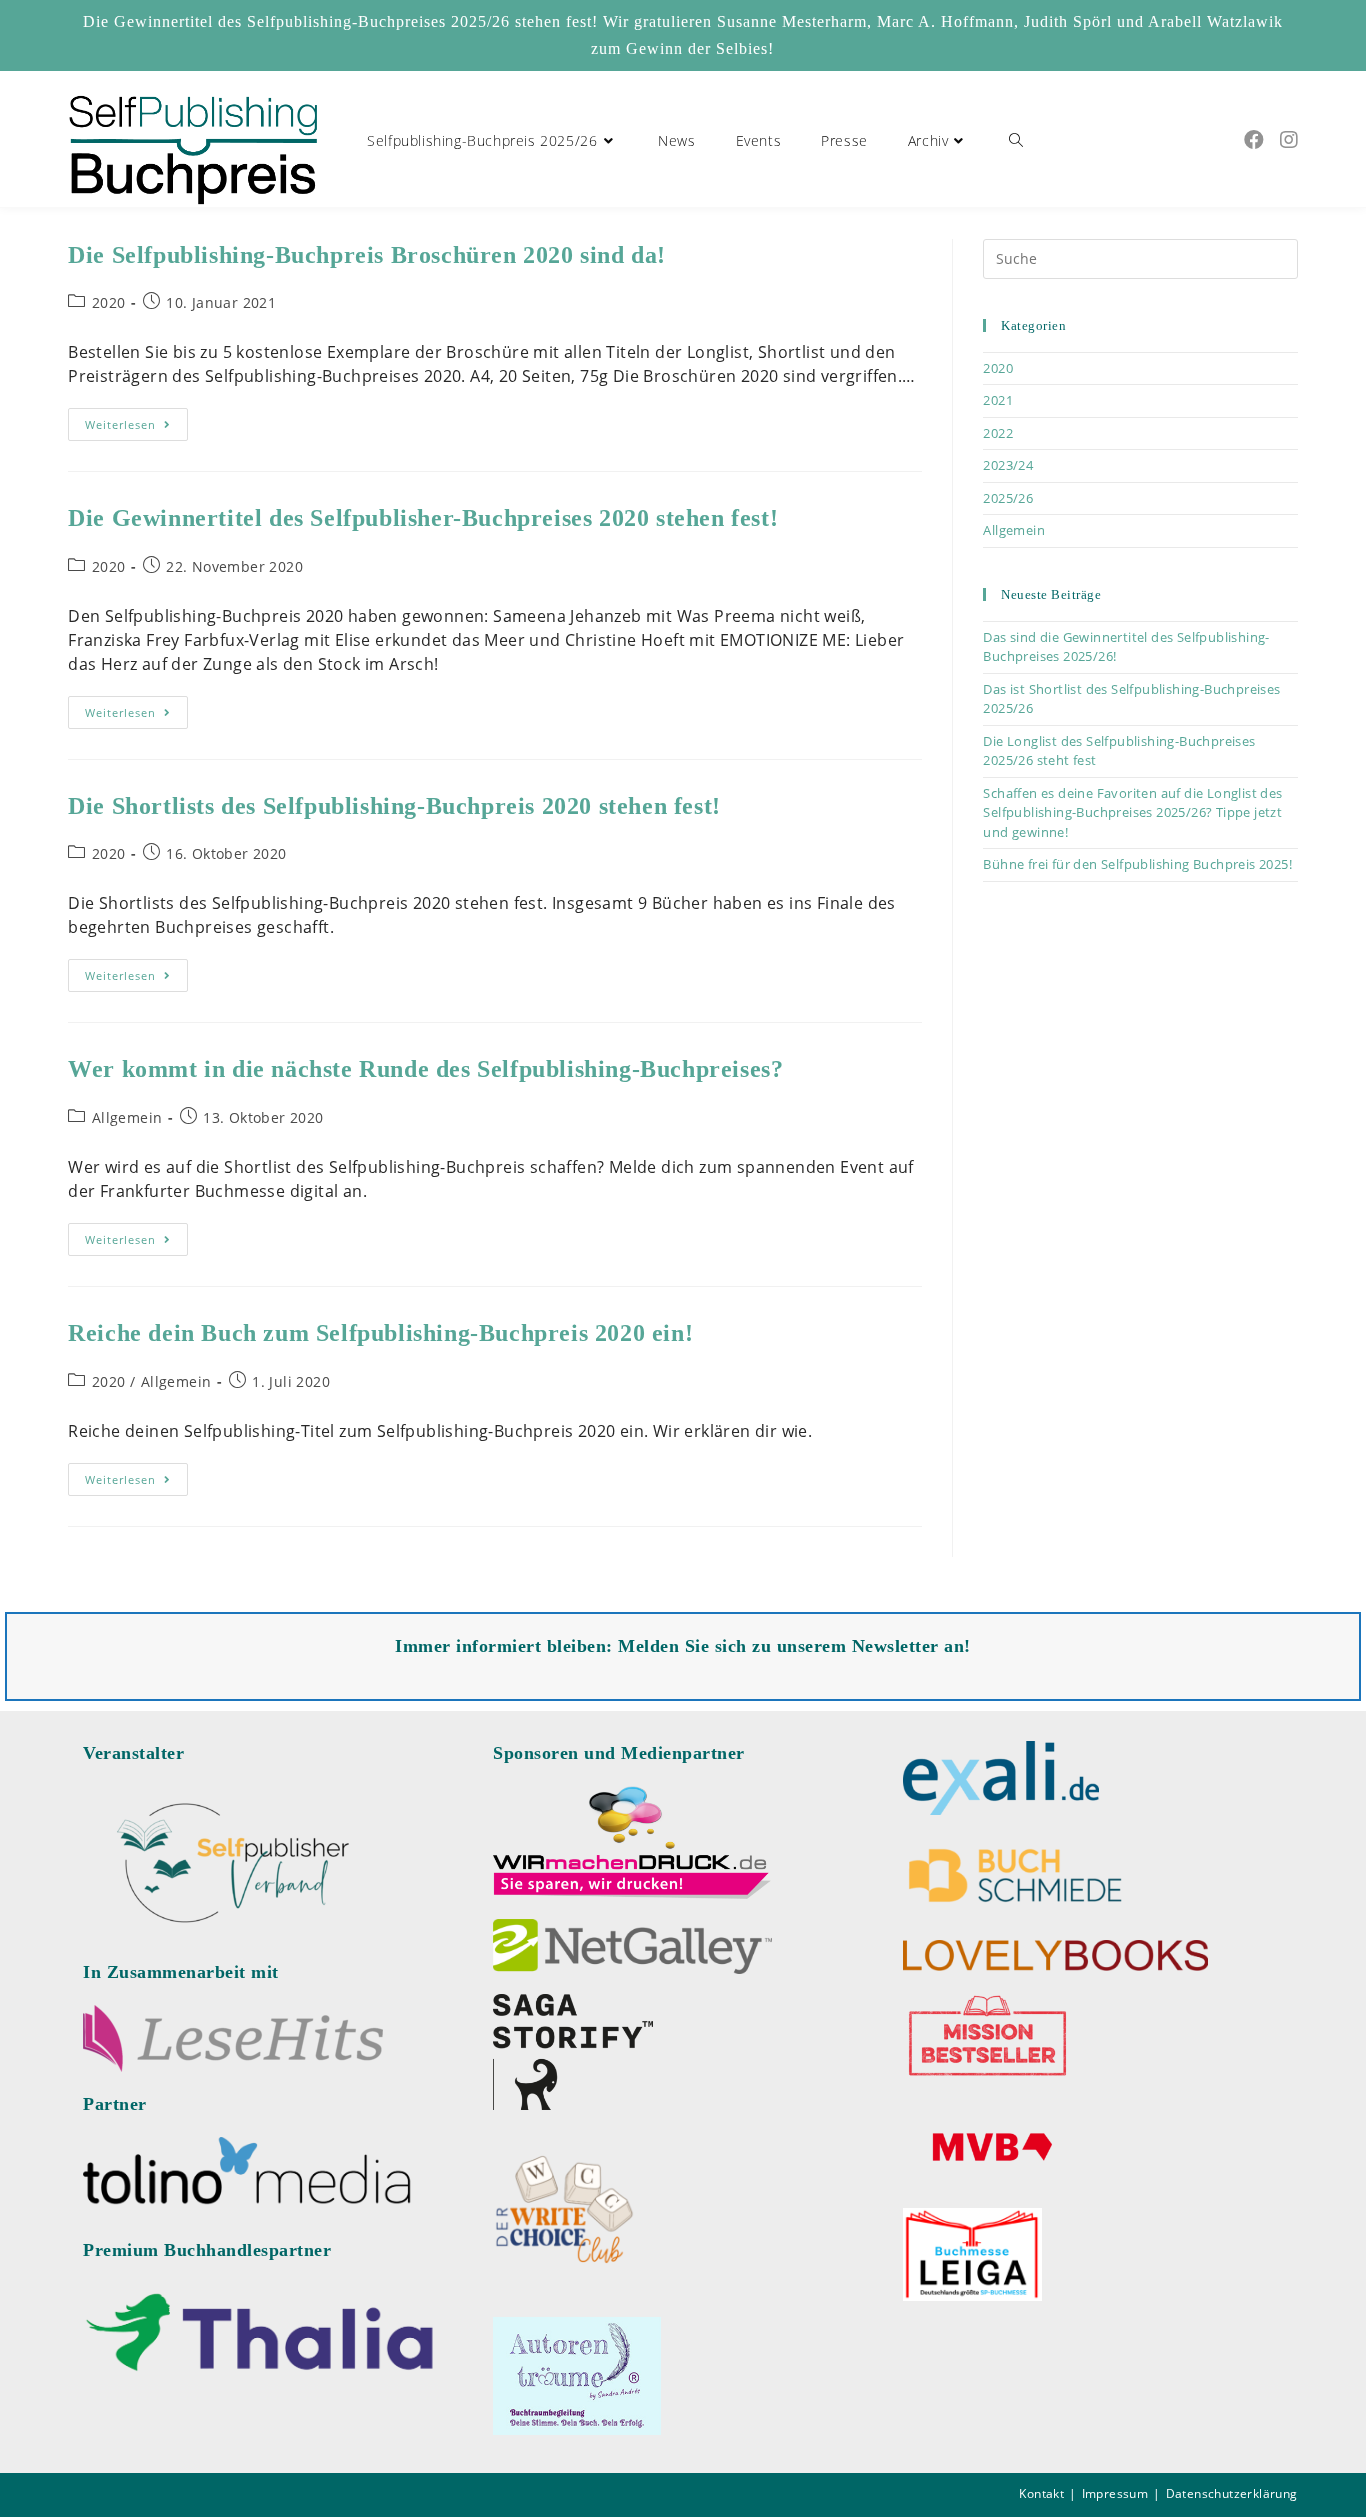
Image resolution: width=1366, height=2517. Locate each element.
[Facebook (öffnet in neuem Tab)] (1254, 140)
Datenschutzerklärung (1232, 2493)
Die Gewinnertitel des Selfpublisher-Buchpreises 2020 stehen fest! (423, 518)
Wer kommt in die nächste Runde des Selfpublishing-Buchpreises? (425, 1069)
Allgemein (127, 1117)
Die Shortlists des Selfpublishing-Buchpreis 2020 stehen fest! (394, 806)
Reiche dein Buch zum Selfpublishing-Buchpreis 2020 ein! (380, 1333)
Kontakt (1041, 2493)
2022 (998, 433)
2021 (998, 400)
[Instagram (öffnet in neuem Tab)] (1289, 140)
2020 (109, 302)
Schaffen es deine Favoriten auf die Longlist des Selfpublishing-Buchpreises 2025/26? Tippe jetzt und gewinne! (1132, 812)
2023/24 (1008, 465)
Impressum (1115, 2493)
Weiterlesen (136, 428)
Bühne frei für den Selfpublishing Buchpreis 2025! (1137, 864)
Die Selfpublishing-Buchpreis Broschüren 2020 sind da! (367, 255)
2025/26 (1008, 498)
